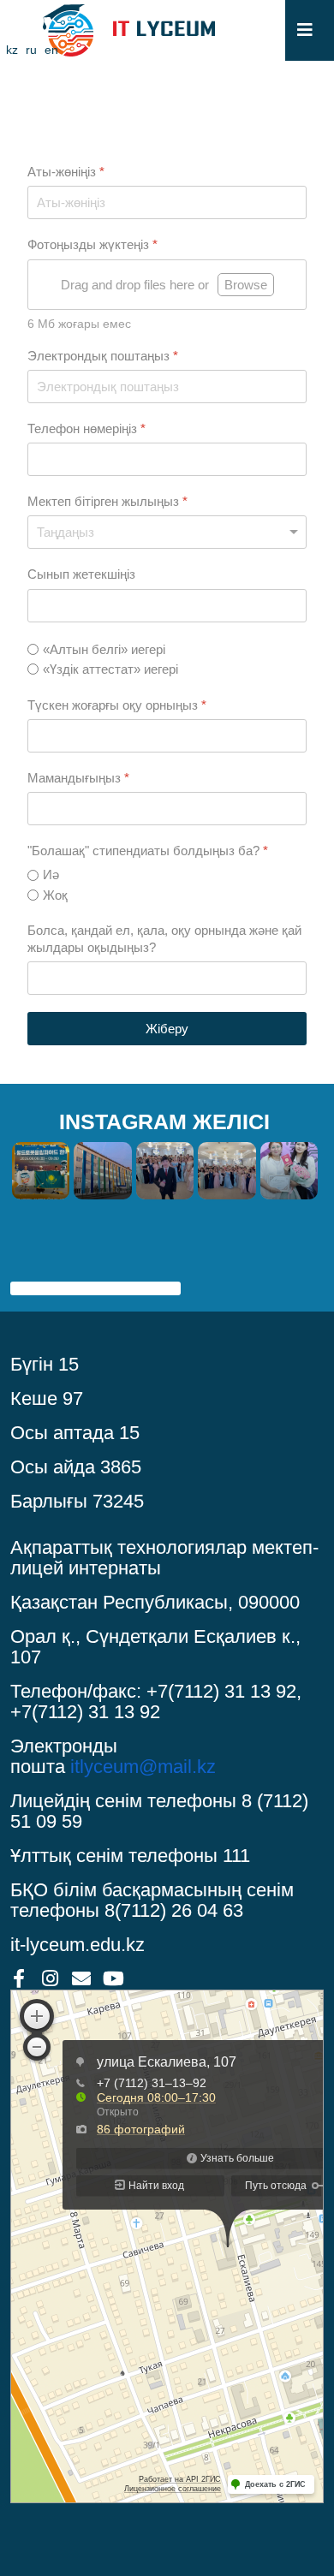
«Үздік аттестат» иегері (110, 669)
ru (31, 50)
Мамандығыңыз (78, 778)
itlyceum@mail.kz (143, 1767)
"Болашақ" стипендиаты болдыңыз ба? (148, 851)
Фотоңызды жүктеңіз (92, 244)
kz (12, 50)
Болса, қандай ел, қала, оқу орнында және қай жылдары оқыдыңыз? (164, 939)
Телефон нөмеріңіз (86, 428)
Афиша (36, 1268)
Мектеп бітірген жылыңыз (107, 501)
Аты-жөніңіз (66, 172)
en (51, 50)
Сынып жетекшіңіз (81, 574)
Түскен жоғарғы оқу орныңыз (117, 705)
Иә (51, 875)
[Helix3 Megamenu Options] (305, 30)
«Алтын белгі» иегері (104, 649)
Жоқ (55, 895)
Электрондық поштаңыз (103, 356)
